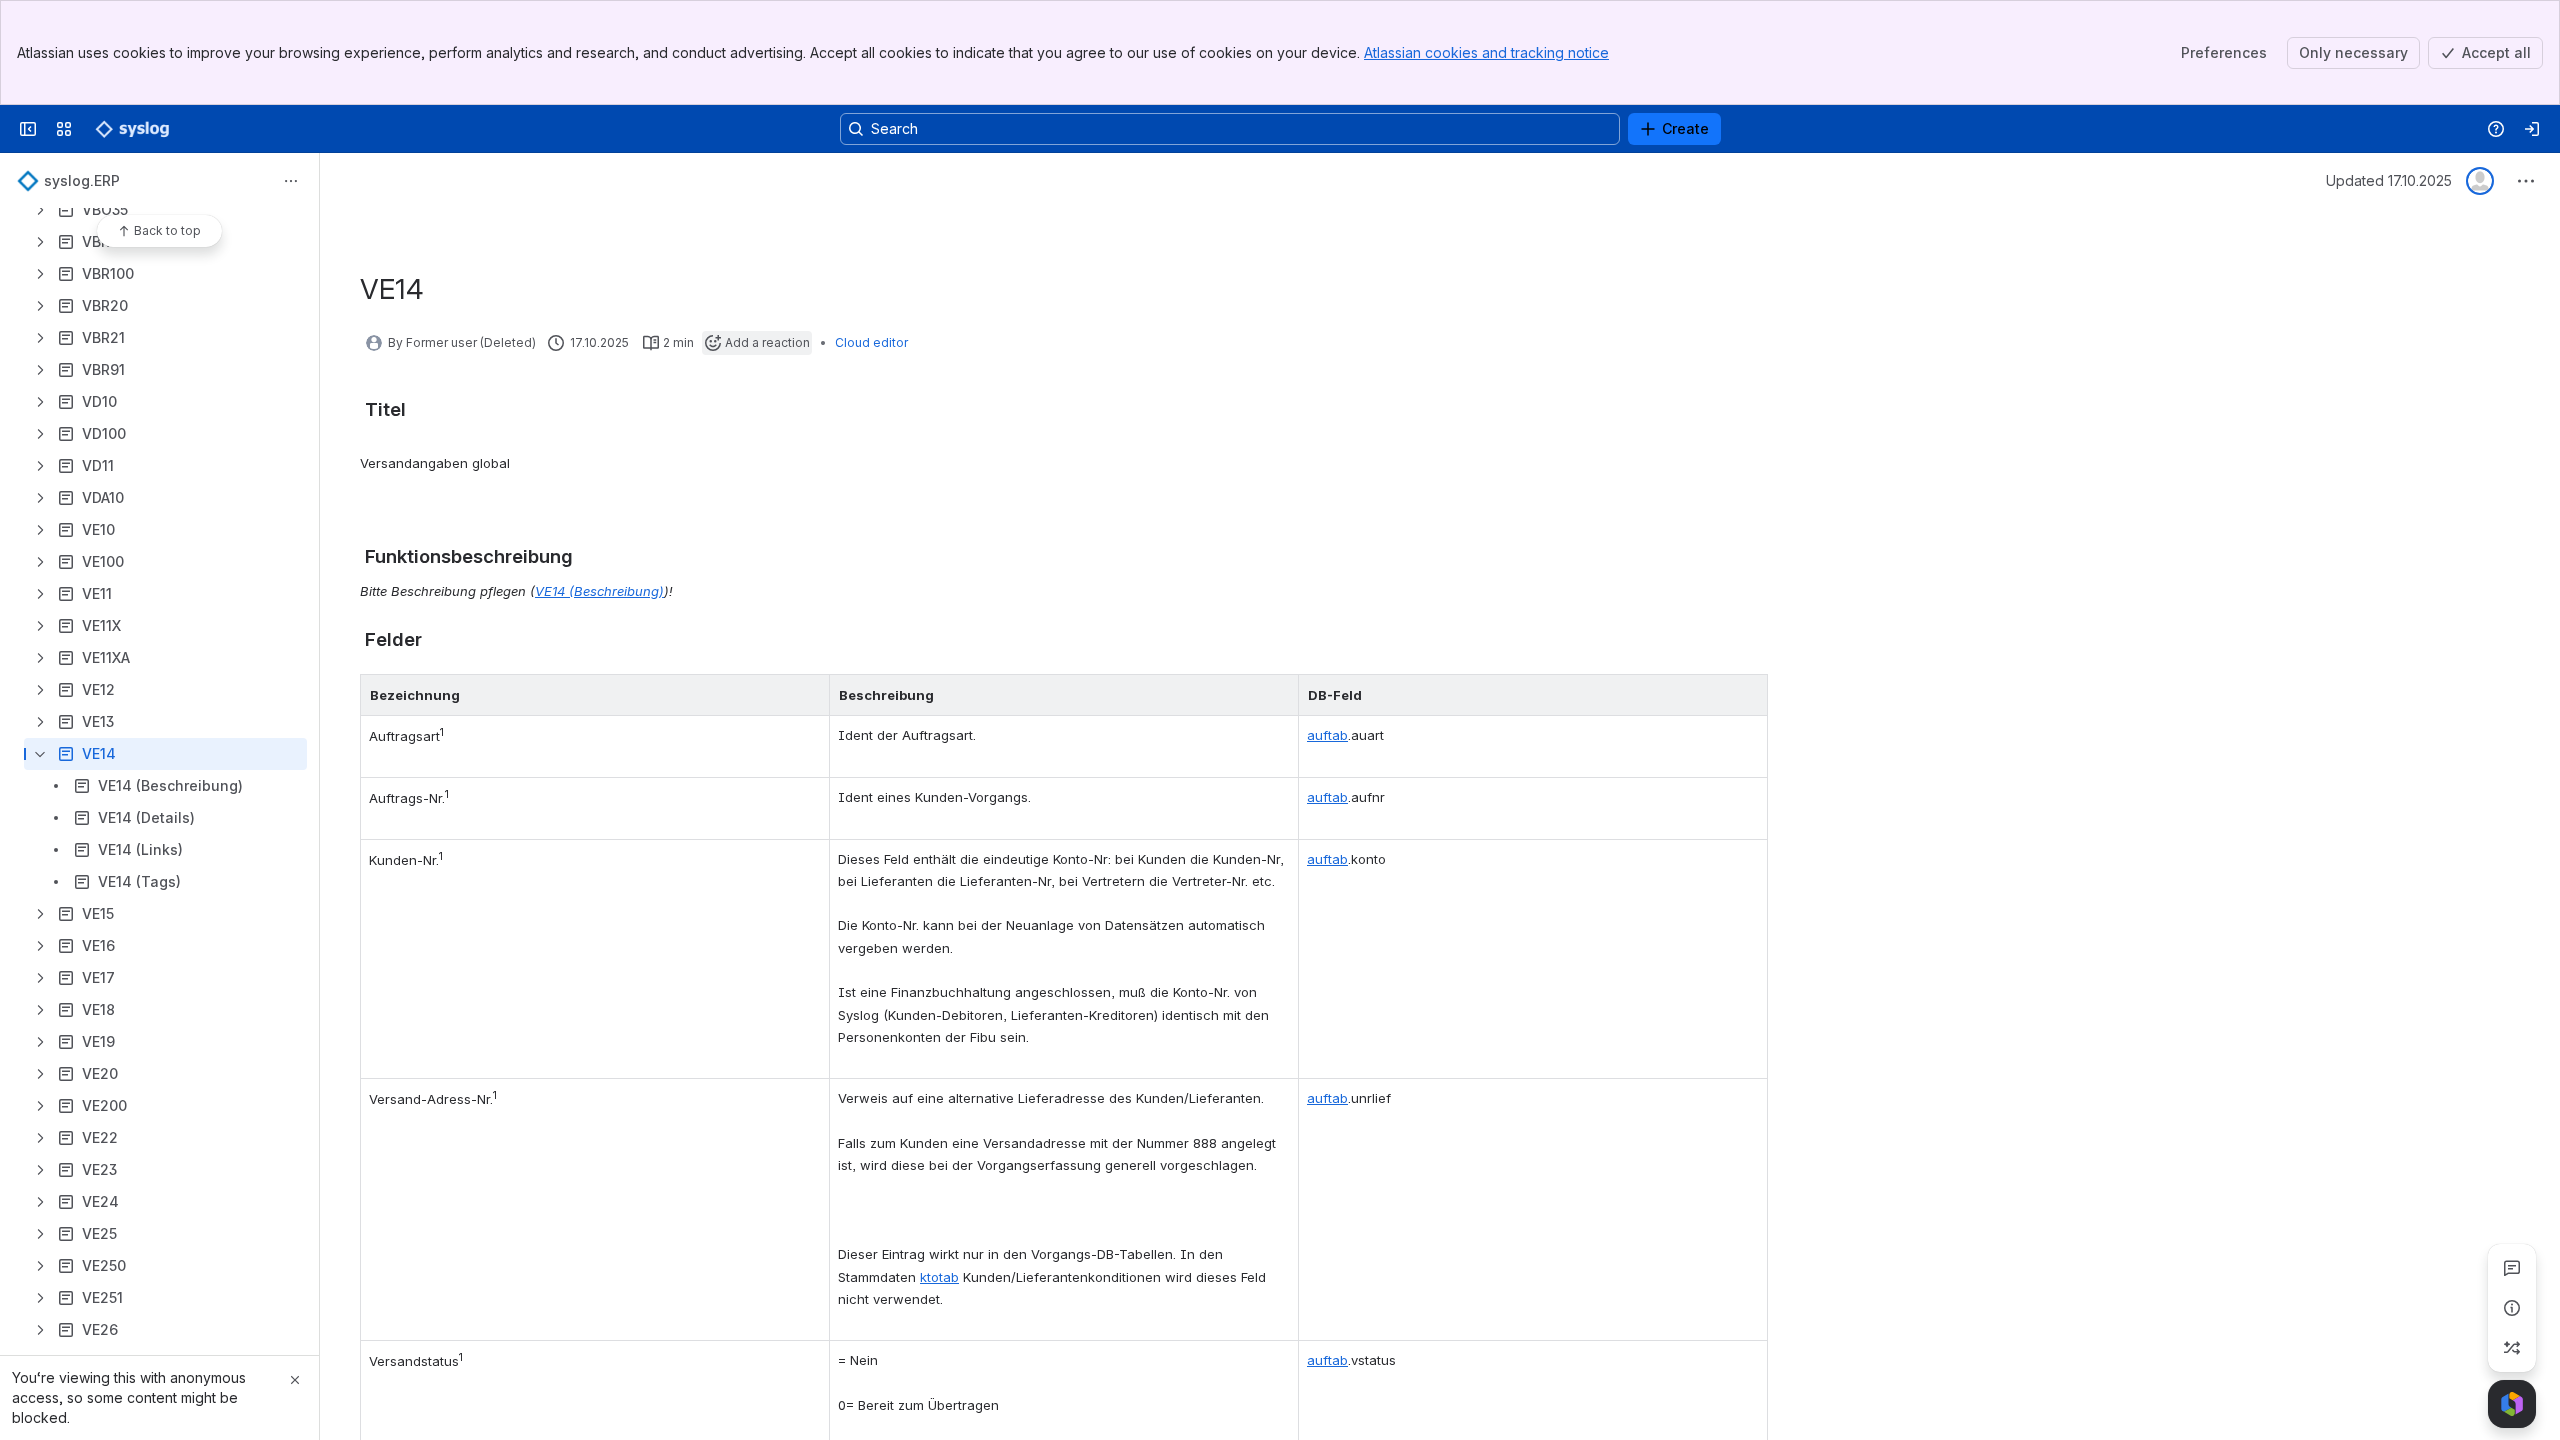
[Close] (295, 1380)
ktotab (939, 1277)
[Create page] (2512, 1348)
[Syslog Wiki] (132, 129)
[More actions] (291, 181)
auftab (1327, 735)
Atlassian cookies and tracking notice (1486, 52)
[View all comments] (2512, 1268)
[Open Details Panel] (2512, 1308)
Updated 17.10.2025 (2389, 180)
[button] (809, 695)
